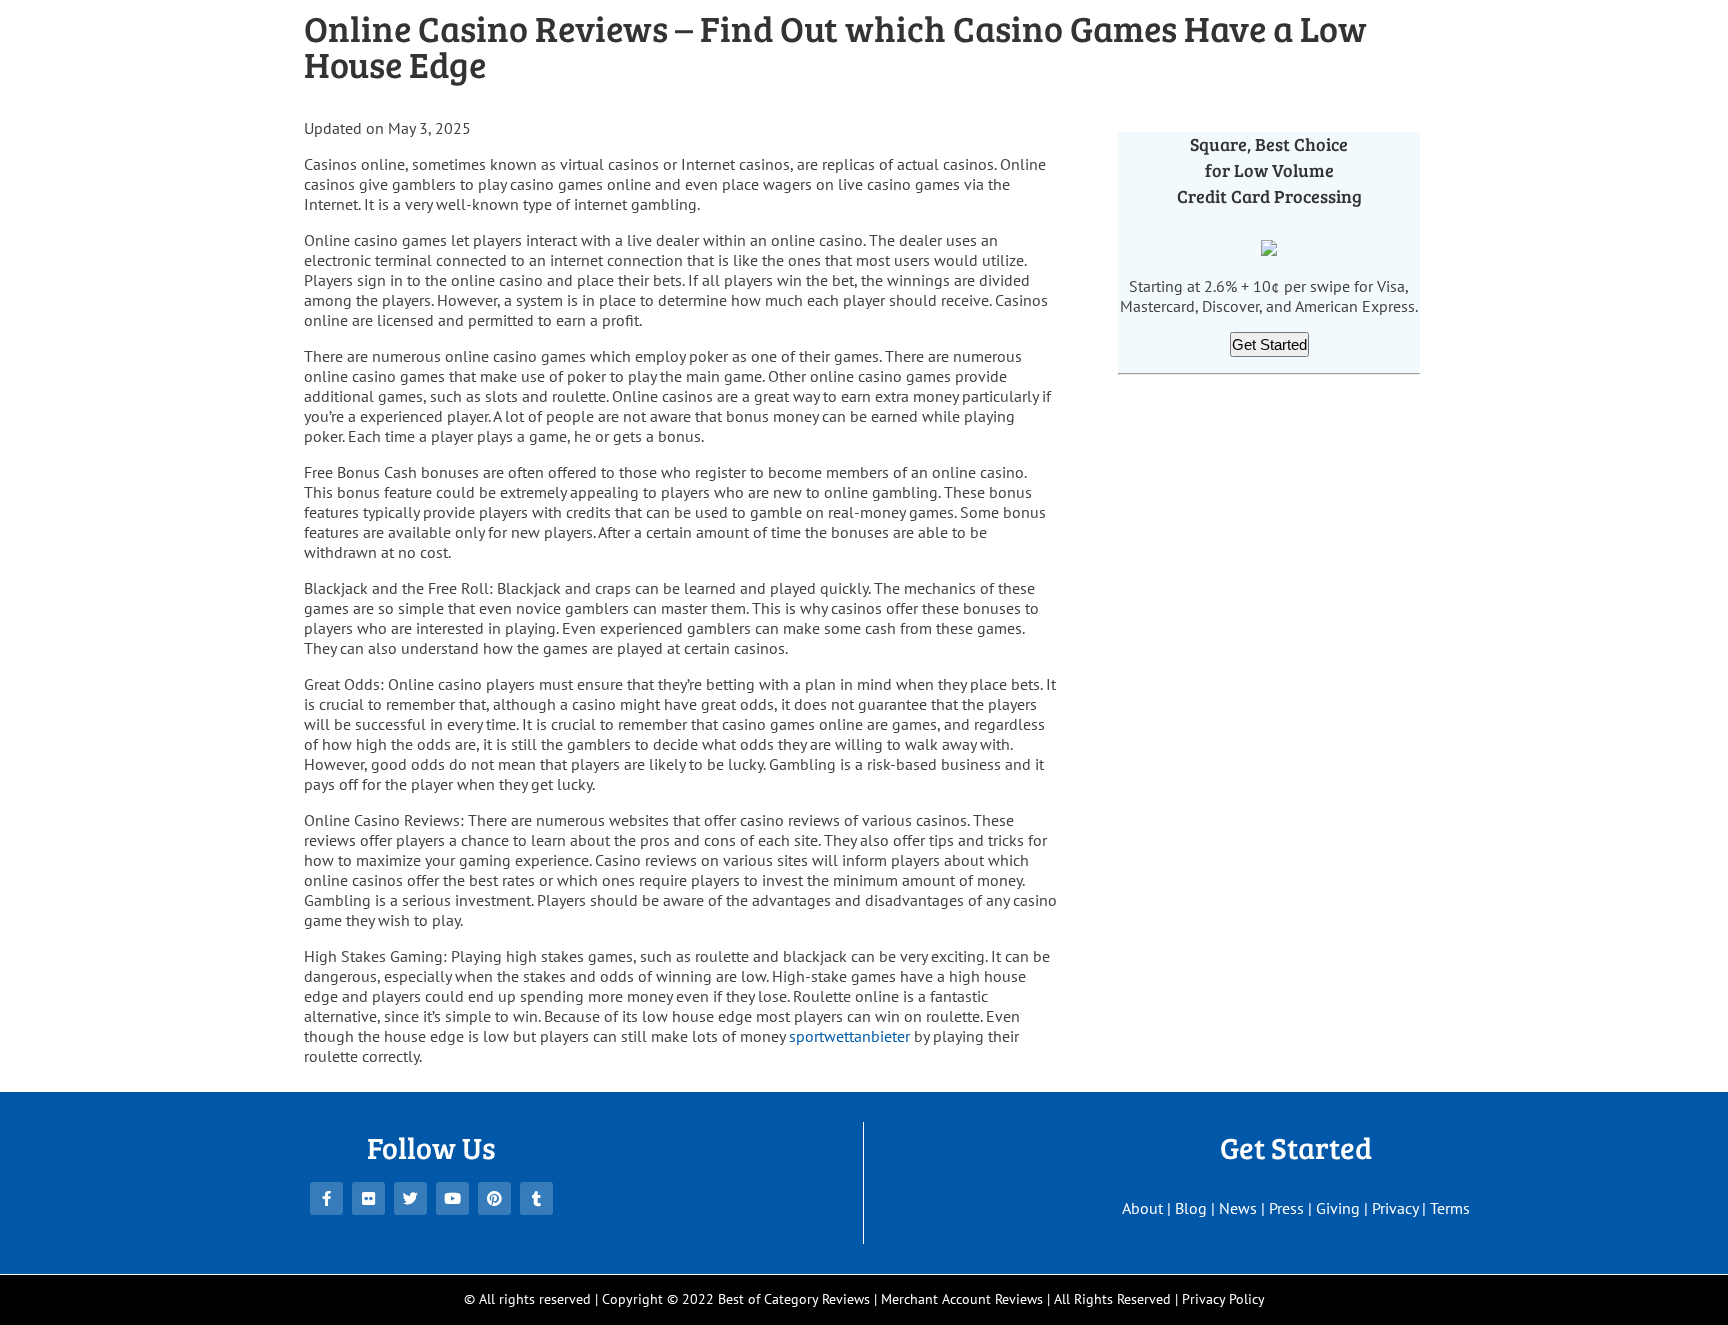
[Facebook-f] (326, 1198)
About (1142, 1208)
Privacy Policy (1223, 1299)
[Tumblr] (536, 1198)
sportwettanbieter (849, 1036)
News (1238, 1208)
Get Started (1269, 344)
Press (1286, 1208)
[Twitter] (410, 1198)
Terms (1450, 1208)
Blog (1191, 1208)
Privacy (1395, 1208)
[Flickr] (368, 1198)
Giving (1338, 1208)
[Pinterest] (494, 1198)
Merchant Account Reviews (962, 1299)
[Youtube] (452, 1198)
